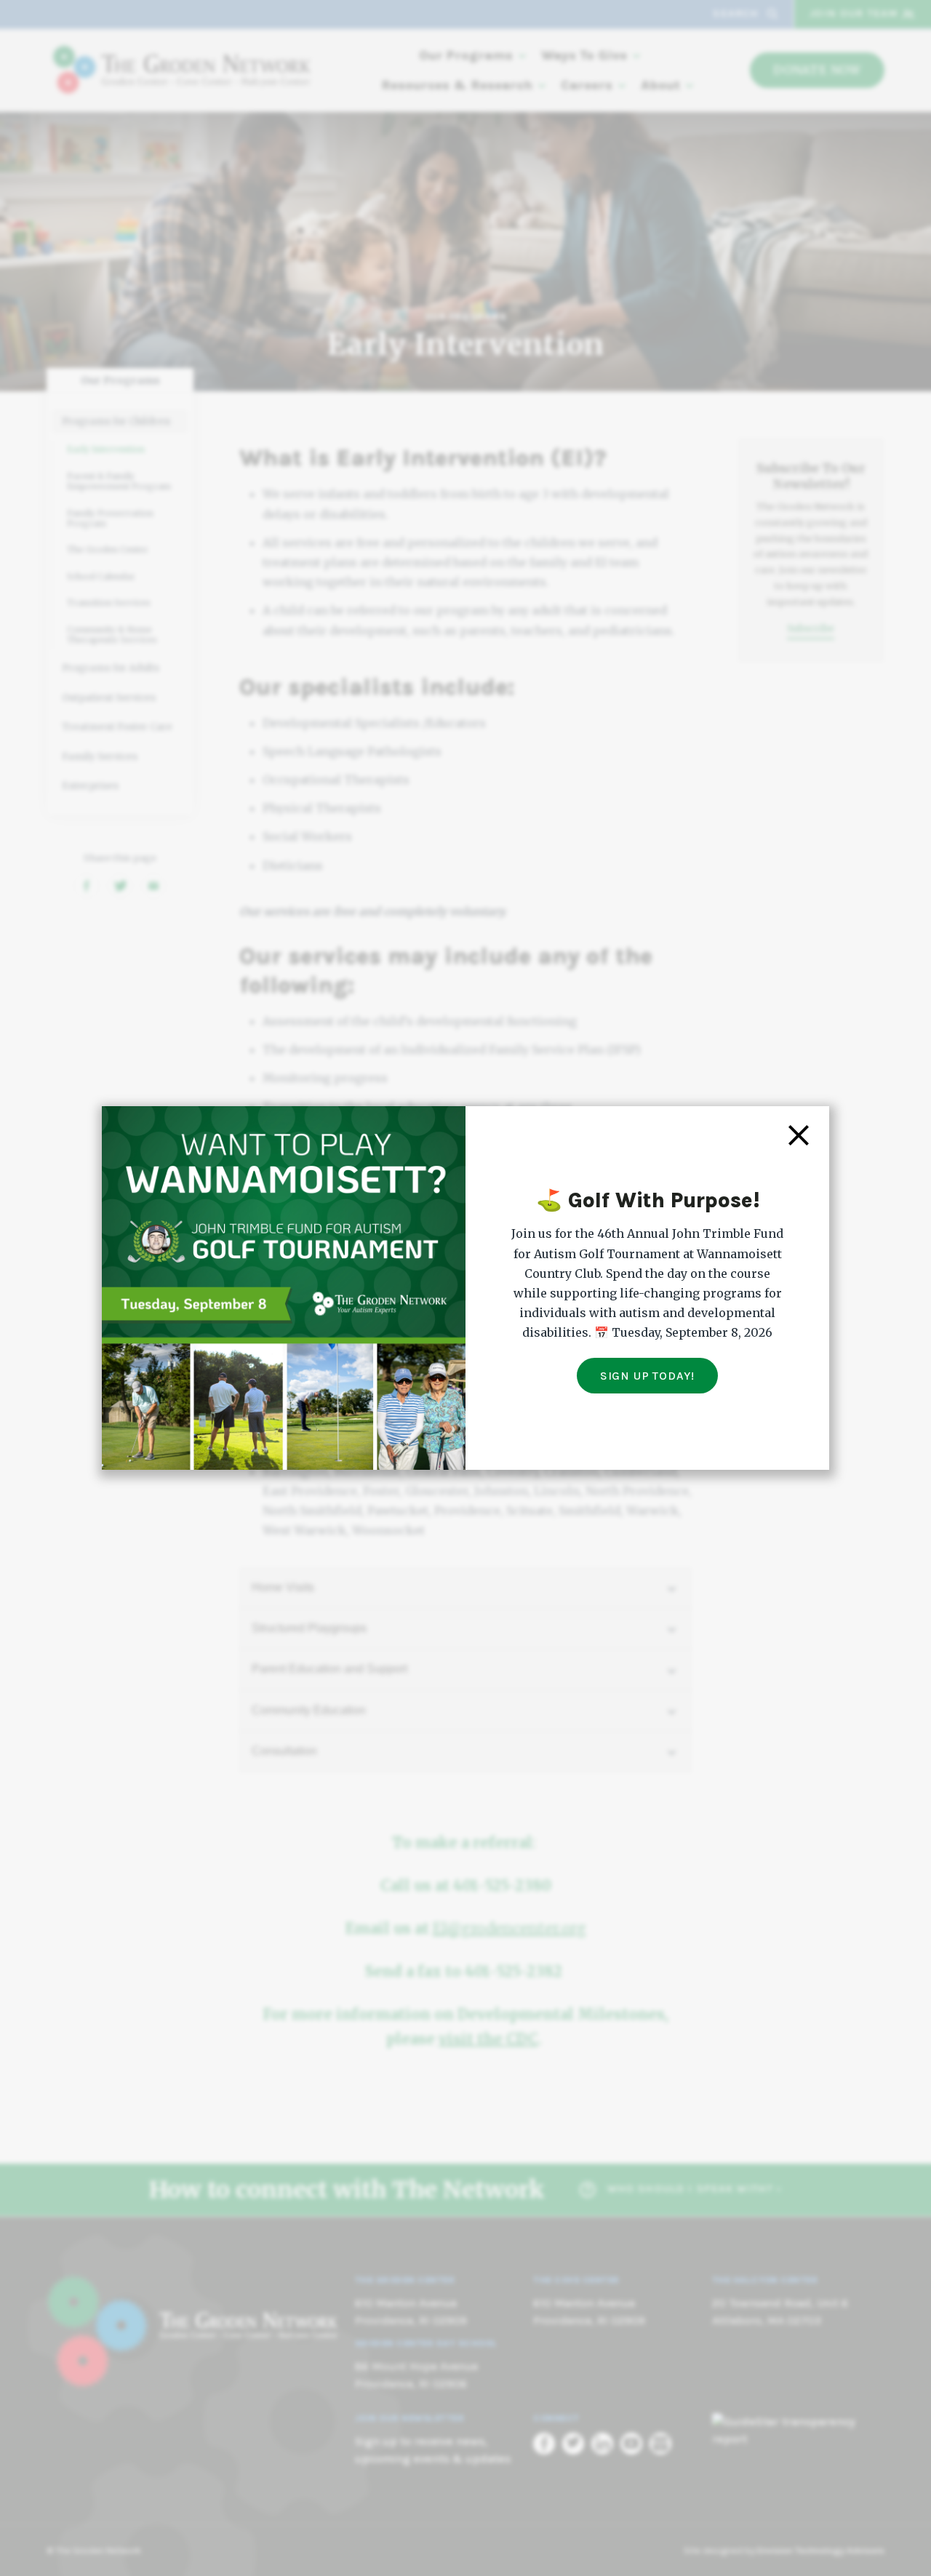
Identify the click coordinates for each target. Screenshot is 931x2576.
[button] (799, 1134)
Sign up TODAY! (647, 1376)
